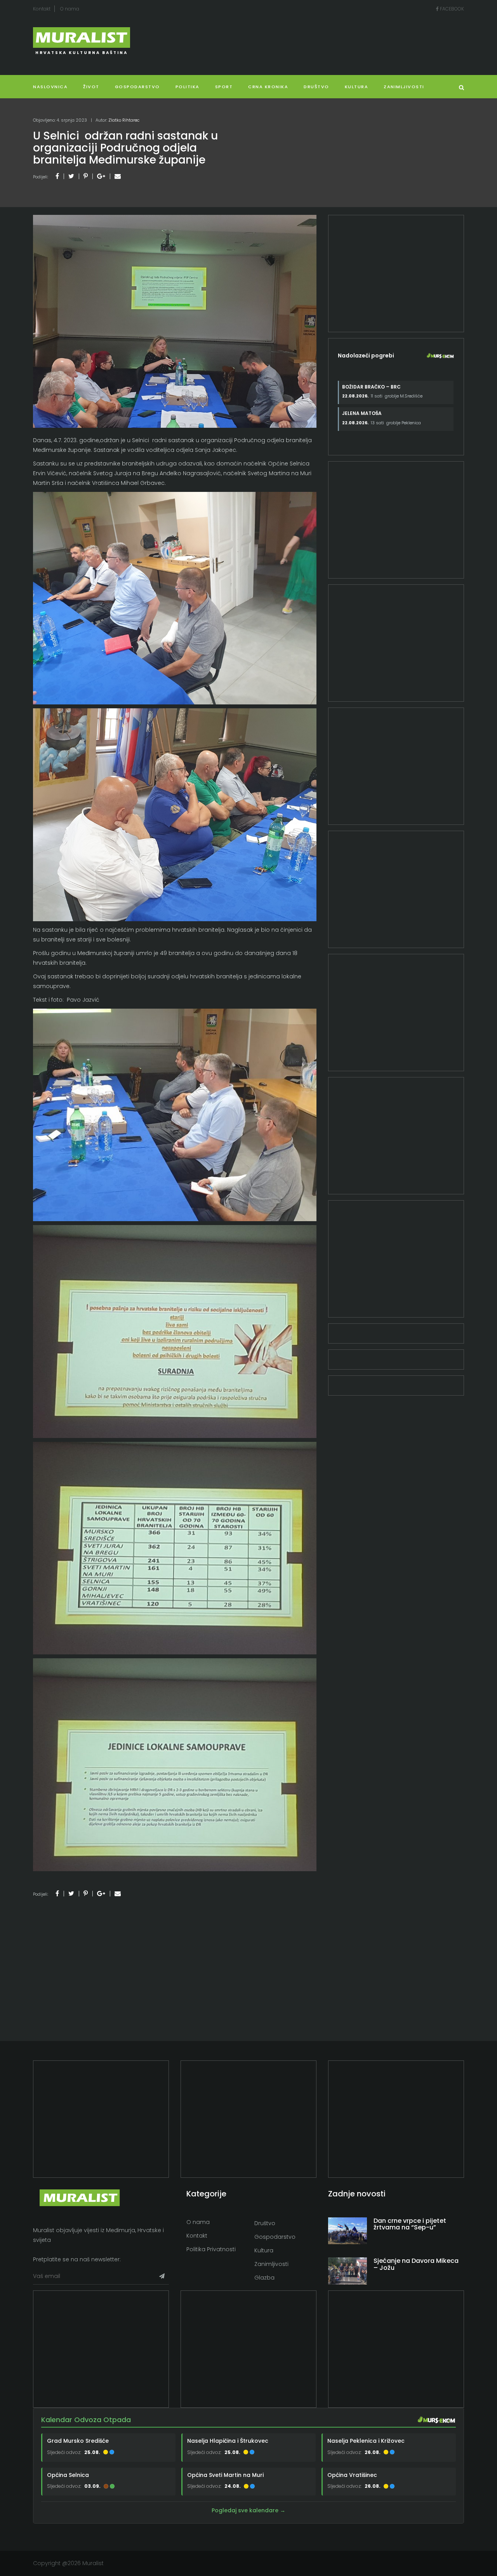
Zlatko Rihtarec (124, 120)
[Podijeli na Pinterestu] (86, 176)
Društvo (316, 87)
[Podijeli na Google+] (101, 176)
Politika (188, 87)
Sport (224, 87)
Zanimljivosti (404, 87)
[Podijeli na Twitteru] (71, 176)
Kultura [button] (357, 87)
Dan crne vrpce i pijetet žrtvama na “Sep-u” (410, 2224)
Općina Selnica (68, 2475)
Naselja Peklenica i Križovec (366, 2441)
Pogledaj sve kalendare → (248, 2510)
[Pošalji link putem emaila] (118, 176)
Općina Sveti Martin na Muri (225, 2475)
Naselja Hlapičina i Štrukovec (228, 2441)
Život (91, 87)
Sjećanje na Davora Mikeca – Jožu (416, 2264)
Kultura (264, 2250)
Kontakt (42, 9)
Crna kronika (268, 87)
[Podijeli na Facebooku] (57, 176)
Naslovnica (50, 87)
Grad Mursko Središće (78, 2441)
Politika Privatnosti (211, 2249)
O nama (70, 9)
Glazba (264, 2278)
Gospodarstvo (137, 87)
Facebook (451, 9)
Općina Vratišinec (352, 2475)
